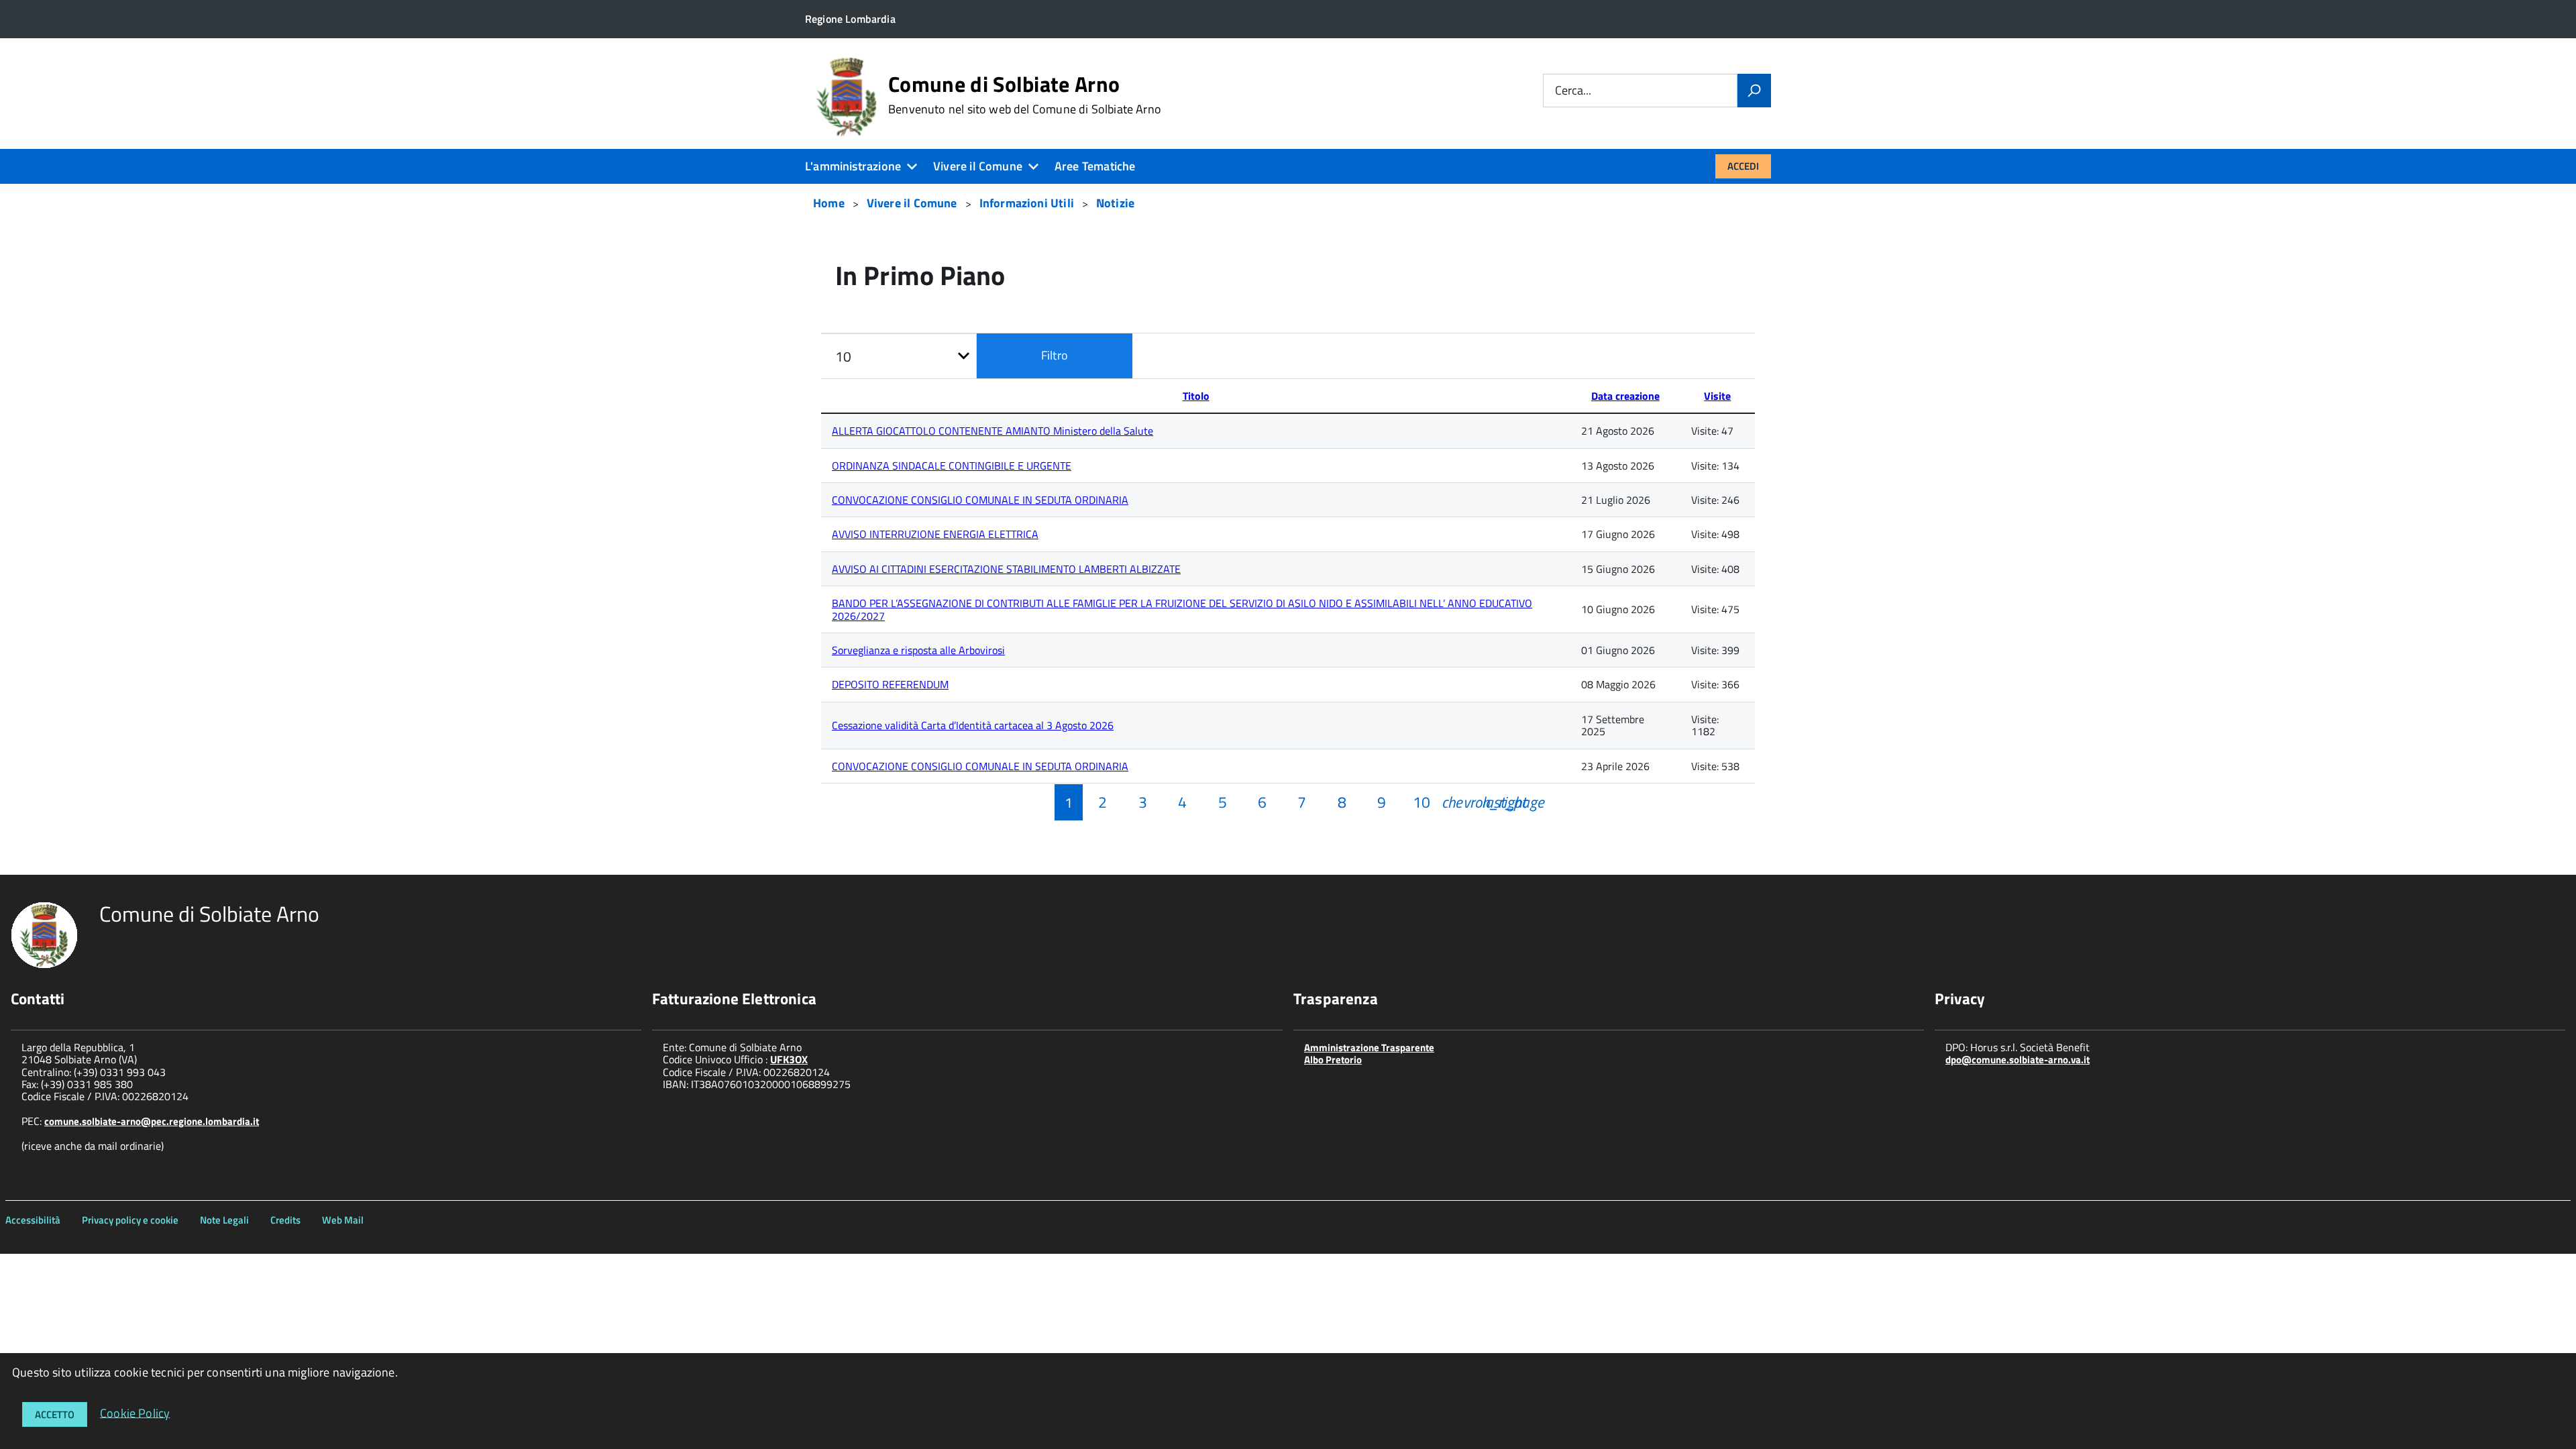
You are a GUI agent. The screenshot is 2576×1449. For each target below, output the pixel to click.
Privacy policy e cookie (130, 1220)
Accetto (55, 1414)
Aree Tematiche (1095, 166)
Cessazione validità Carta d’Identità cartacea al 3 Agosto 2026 (973, 725)
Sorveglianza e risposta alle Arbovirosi (918, 650)
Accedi (1743, 166)
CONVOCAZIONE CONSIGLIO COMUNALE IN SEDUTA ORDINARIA (980, 500)
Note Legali (224, 1220)
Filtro (1055, 355)
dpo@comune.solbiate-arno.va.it (2018, 1060)
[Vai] (1754, 91)
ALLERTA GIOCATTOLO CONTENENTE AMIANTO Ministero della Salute (992, 431)
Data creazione (1625, 396)
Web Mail (343, 1220)
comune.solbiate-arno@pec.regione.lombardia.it (152, 1121)
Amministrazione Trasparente (1369, 1048)
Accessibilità (33, 1220)
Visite (1717, 396)
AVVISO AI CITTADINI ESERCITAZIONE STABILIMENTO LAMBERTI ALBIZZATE (1006, 569)
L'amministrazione (853, 166)
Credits (285, 1220)
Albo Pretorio (1333, 1060)
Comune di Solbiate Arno (1025, 95)
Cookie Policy (135, 1412)
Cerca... (1573, 91)
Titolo (1196, 396)
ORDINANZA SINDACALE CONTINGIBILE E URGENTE (952, 466)
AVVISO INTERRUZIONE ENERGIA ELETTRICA (935, 534)
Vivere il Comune (978, 166)
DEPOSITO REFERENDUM (890, 684)
